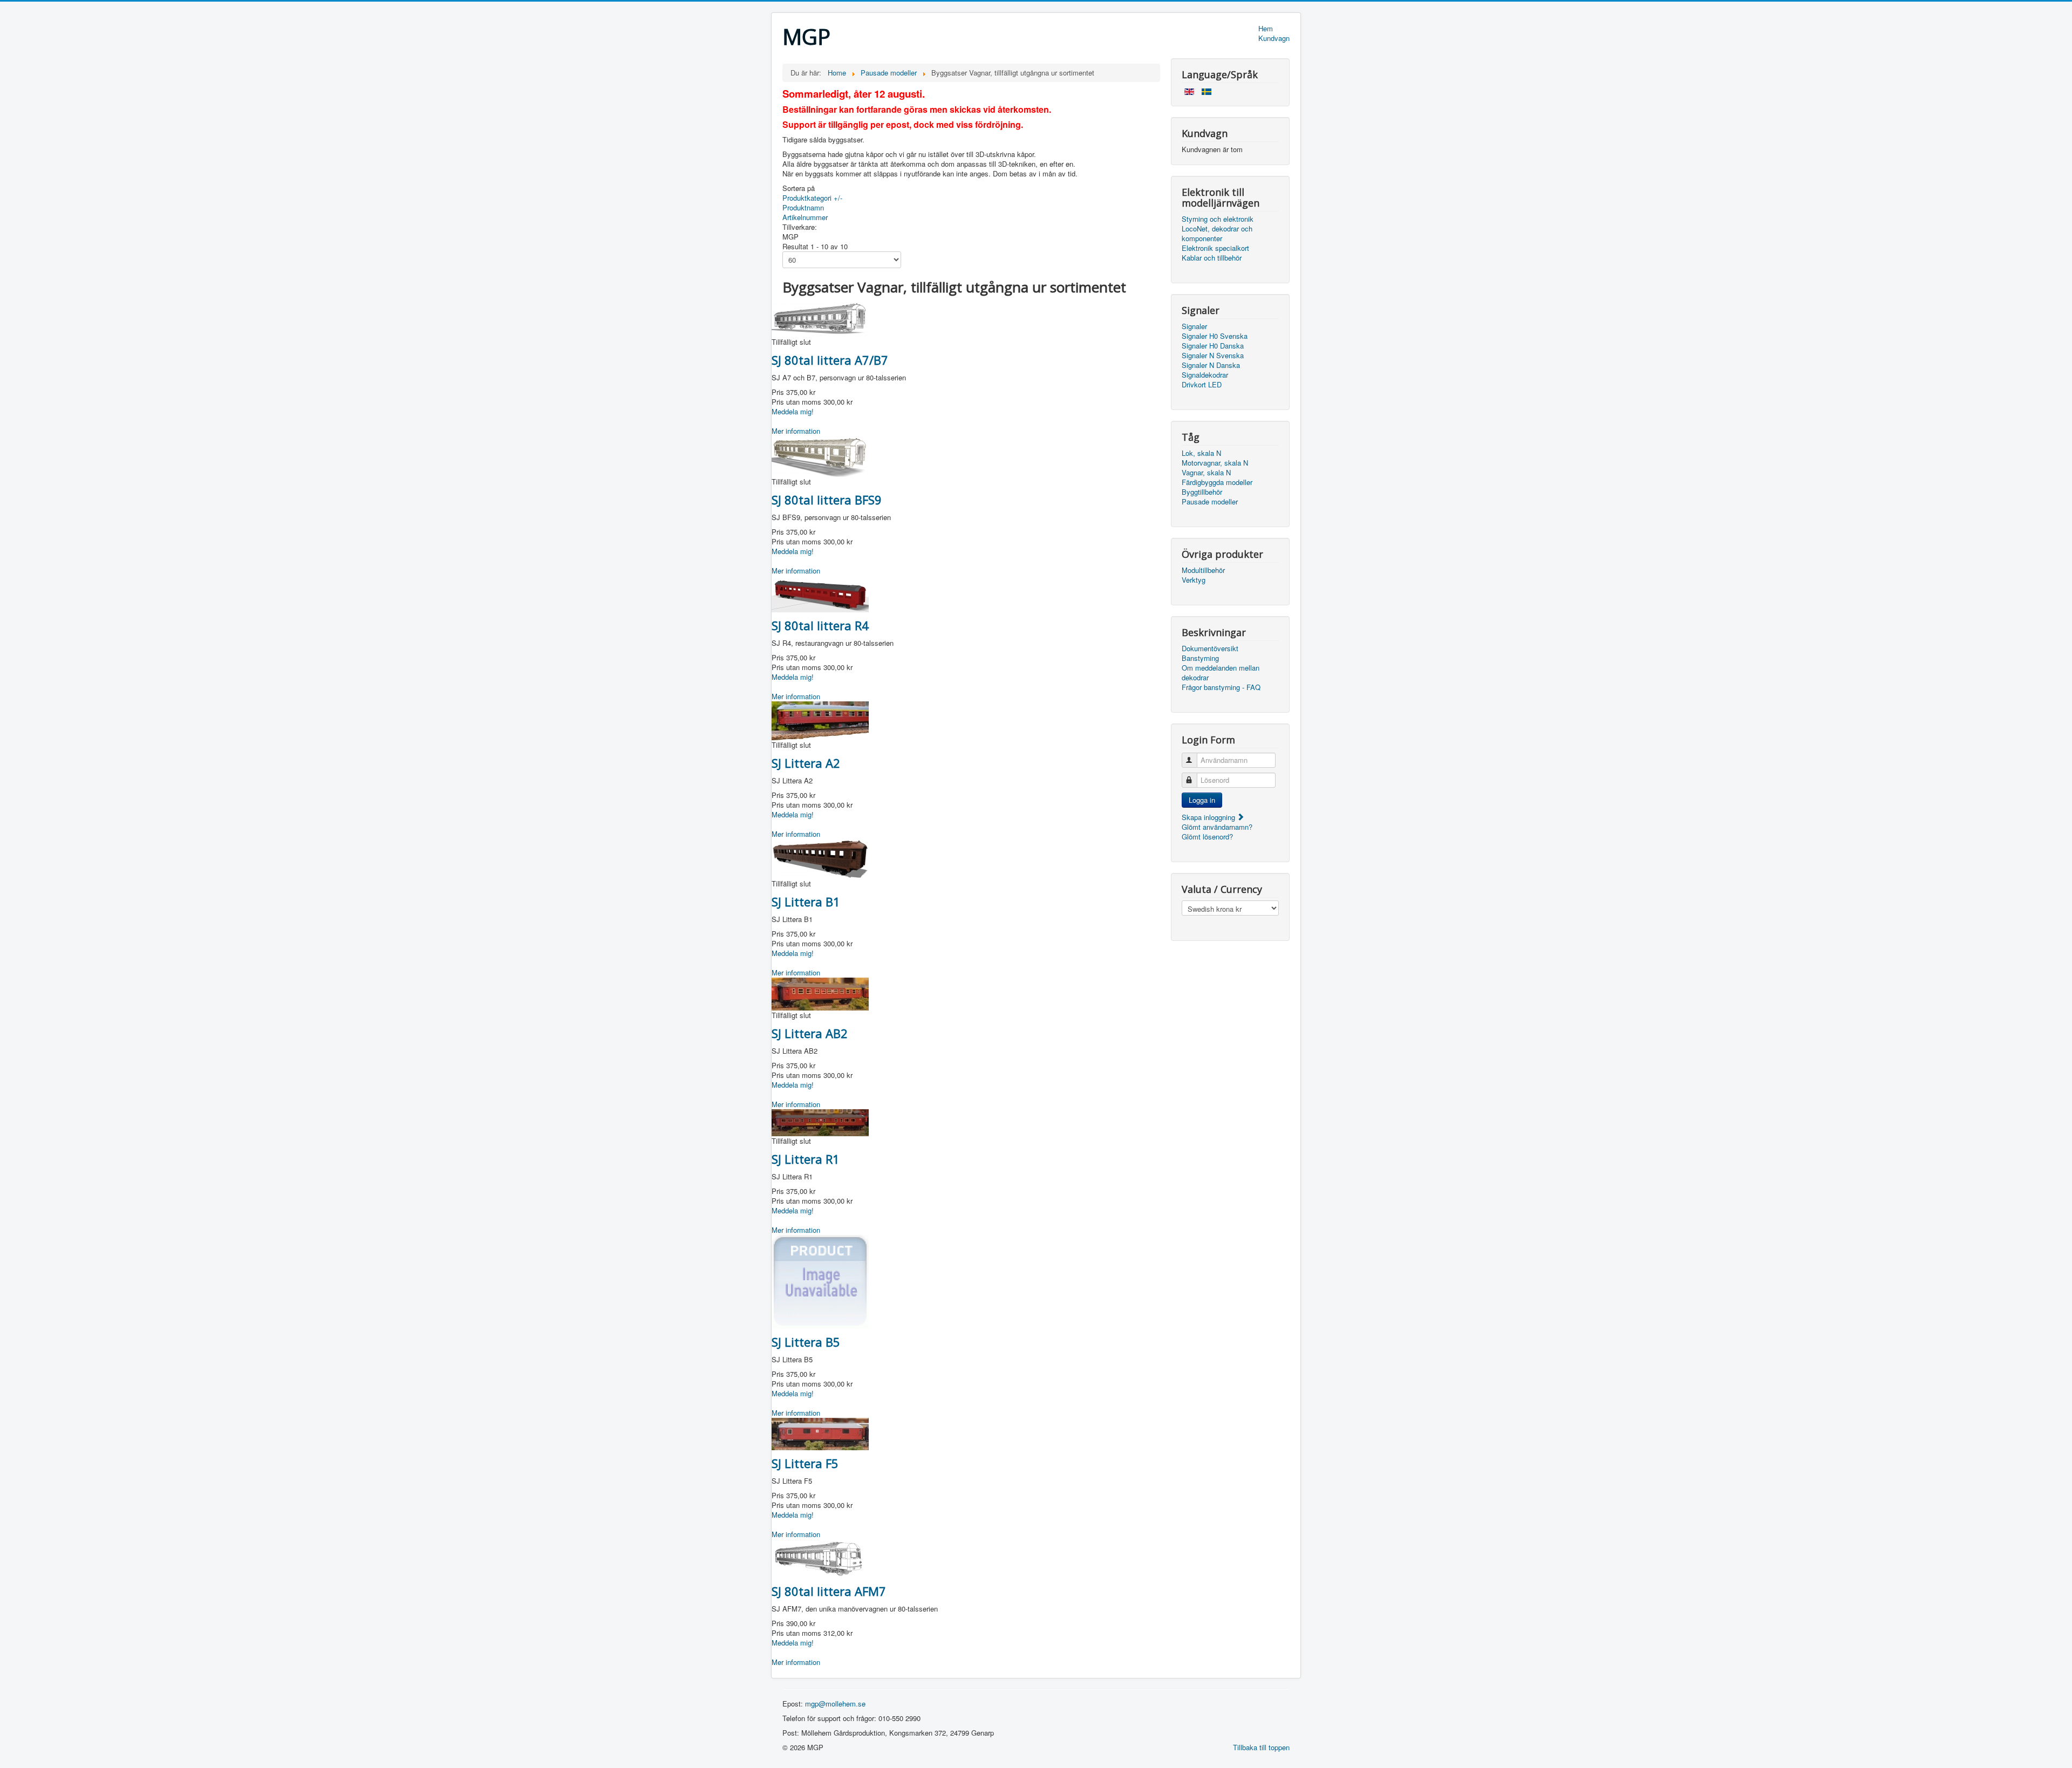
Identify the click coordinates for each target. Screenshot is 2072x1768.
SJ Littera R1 (806, 1159)
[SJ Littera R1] (820, 1121)
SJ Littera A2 (806, 763)
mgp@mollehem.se (835, 1704)
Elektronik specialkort (1215, 248)
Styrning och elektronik (1218, 219)
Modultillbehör (1203, 570)
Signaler (1194, 326)
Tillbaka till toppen (1261, 1747)
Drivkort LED (1202, 385)
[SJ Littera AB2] (820, 993)
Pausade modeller (1210, 502)
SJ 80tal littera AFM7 (829, 1591)
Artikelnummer (805, 217)
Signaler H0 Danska (1213, 346)
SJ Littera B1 (806, 902)
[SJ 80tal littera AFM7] (820, 1557)
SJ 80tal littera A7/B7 (830, 360)
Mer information (796, 431)
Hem (1266, 29)
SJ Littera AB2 (810, 1033)
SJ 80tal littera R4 (820, 625)
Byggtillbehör (1202, 492)
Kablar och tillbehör (1212, 258)
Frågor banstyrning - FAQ (1221, 687)
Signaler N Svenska (1213, 356)
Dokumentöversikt (1210, 649)
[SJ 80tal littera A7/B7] (820, 318)
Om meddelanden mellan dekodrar (1221, 673)
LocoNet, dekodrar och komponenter (1217, 234)
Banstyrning (1200, 658)
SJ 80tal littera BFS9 (827, 500)
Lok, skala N (1201, 453)
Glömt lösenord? (1207, 837)
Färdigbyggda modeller (1217, 482)
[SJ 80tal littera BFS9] (820, 455)
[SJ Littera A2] (820, 719)
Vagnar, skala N (1206, 473)
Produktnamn (803, 207)
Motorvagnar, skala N (1215, 463)
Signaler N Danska (1211, 365)
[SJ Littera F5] (820, 1433)
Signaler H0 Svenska (1215, 336)
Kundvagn (1274, 38)
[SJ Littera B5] (820, 1281)
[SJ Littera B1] (820, 858)
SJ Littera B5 (806, 1342)
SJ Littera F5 (805, 1463)
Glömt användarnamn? (1217, 827)
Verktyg (1194, 580)
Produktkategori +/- (812, 198)
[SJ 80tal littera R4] (820, 593)
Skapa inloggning (1209, 817)
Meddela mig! (793, 411)
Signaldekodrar (1205, 375)
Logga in (1202, 800)
